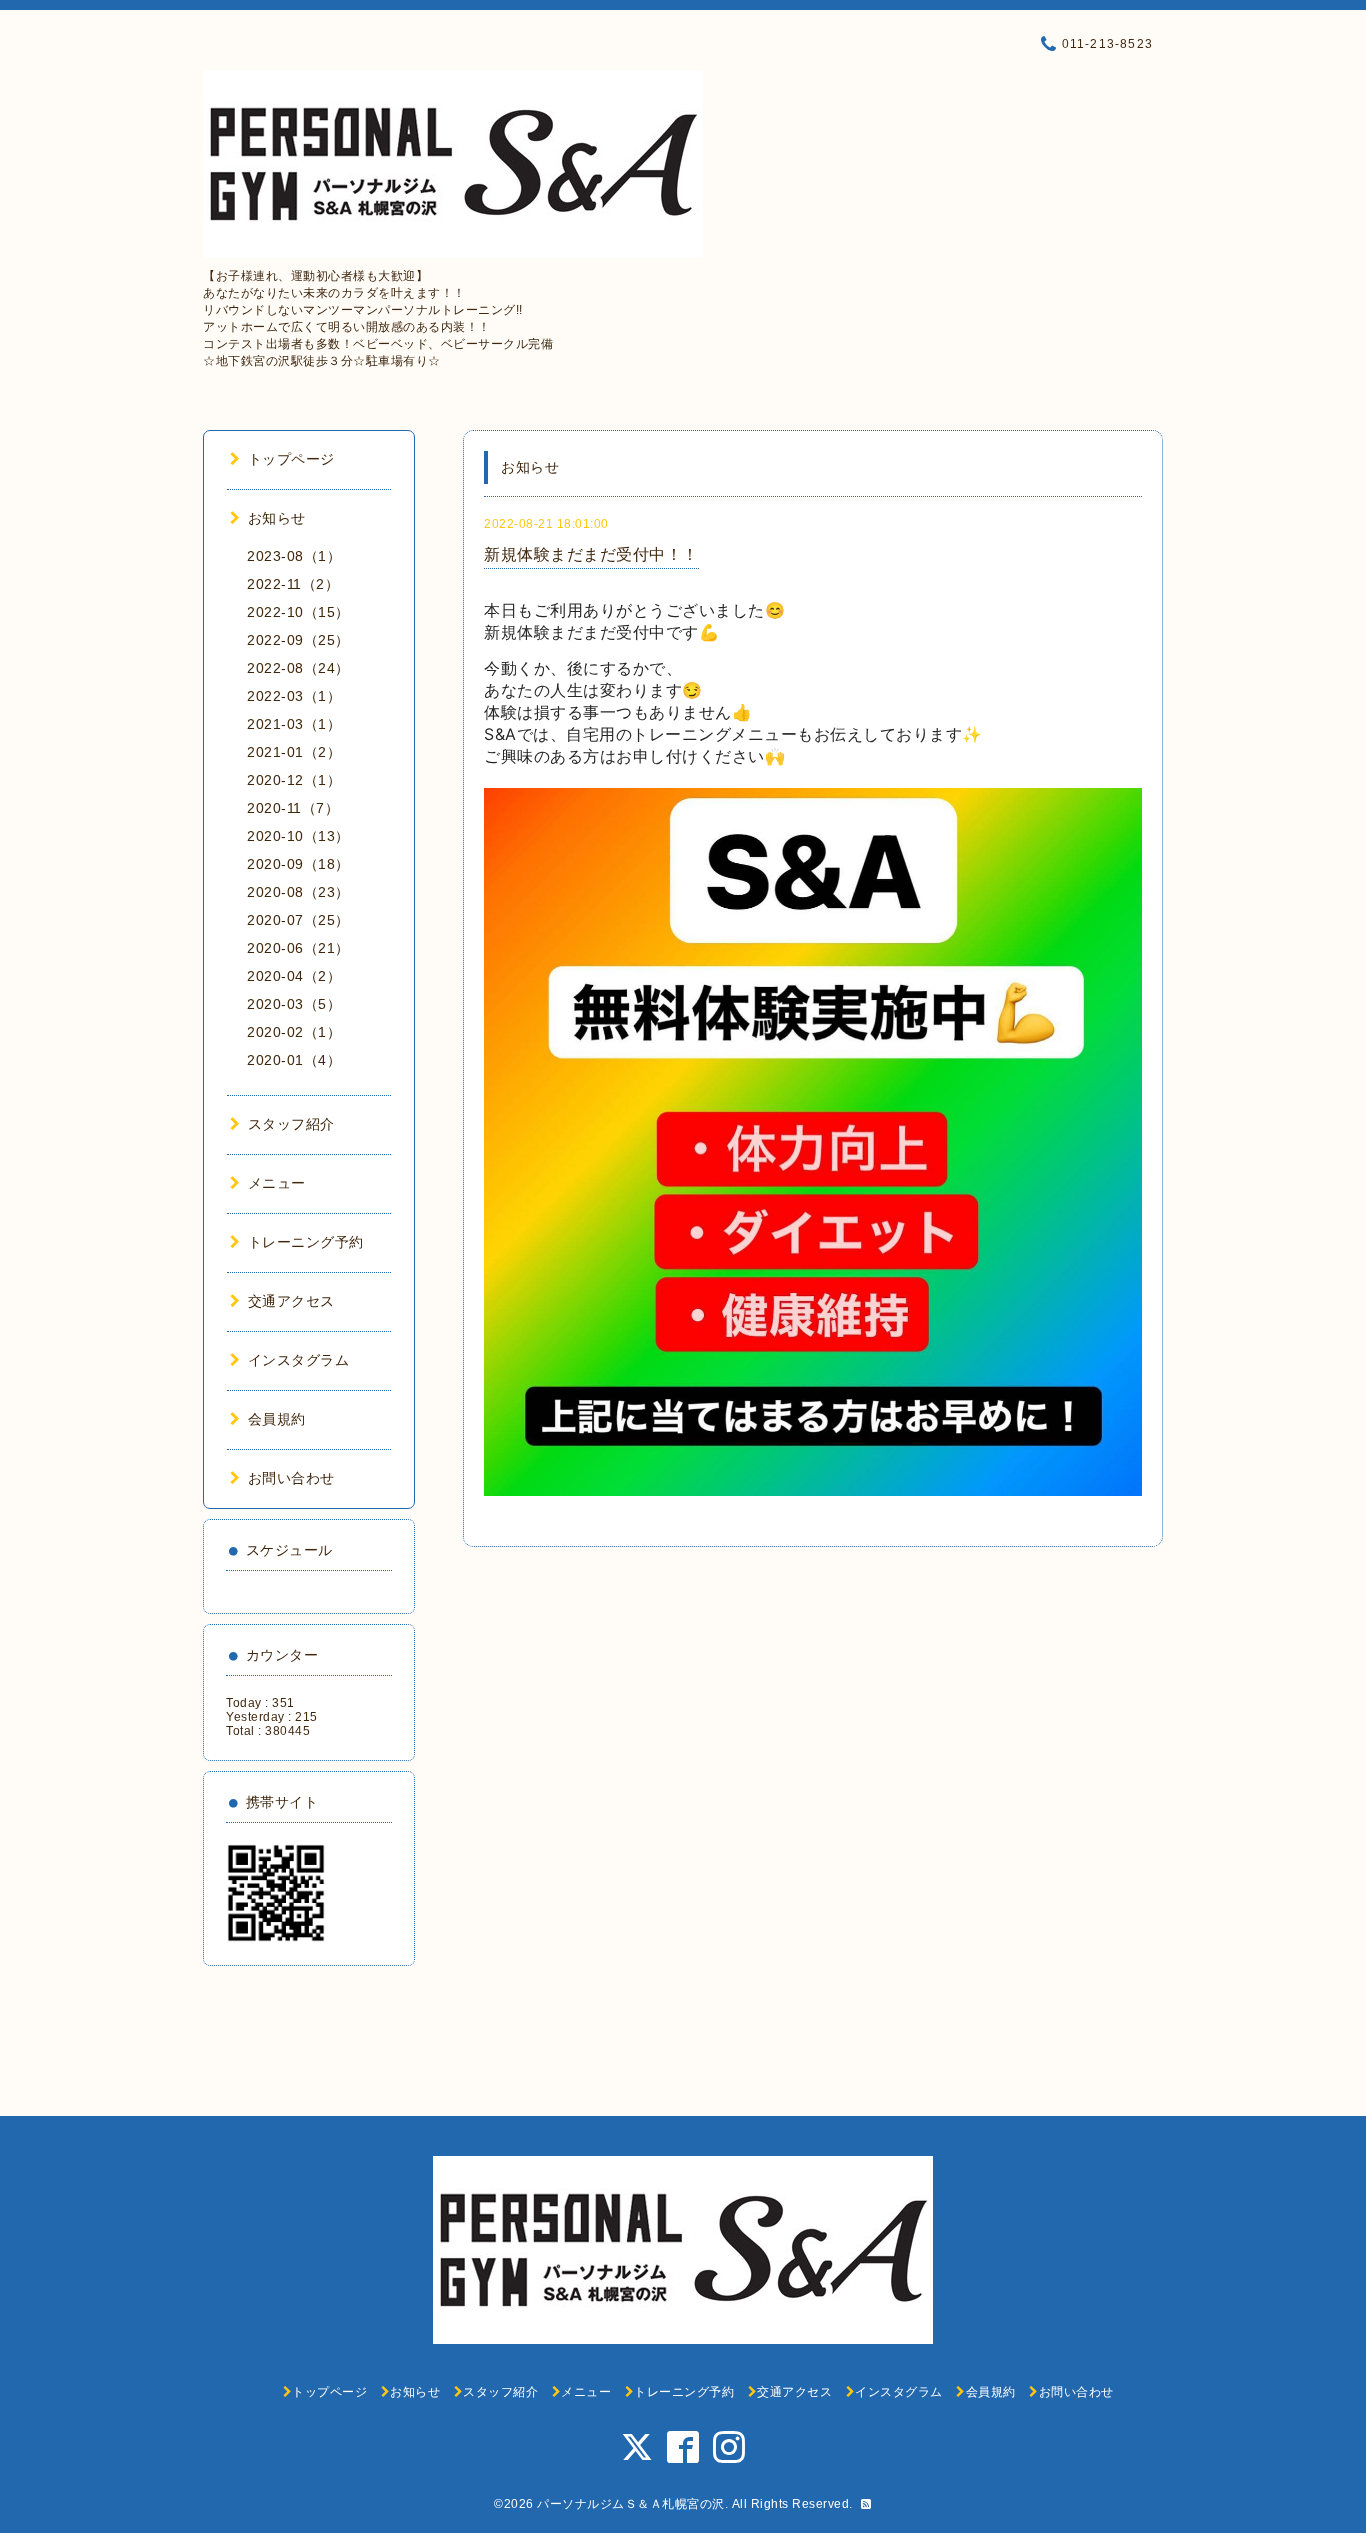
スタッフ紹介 (291, 1124)
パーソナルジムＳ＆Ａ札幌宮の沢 (631, 2504)
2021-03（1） (294, 724)
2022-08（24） (298, 668)
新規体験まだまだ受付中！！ (591, 554)
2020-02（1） (294, 1032)
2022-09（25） (298, 640)
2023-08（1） (294, 556)
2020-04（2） (294, 976)
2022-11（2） (293, 584)
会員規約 (277, 1419)
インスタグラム (298, 1360)
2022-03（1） (294, 696)
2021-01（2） (294, 752)
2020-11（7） (293, 808)
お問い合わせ (291, 1478)
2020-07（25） (298, 920)
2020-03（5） (294, 1004)
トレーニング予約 (306, 1242)
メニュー (277, 1183)
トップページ (291, 459)
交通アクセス (291, 1301)
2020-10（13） (298, 836)
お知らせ (277, 518)
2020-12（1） (294, 780)
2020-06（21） (298, 948)
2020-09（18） (298, 864)
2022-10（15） (298, 612)
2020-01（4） (294, 1060)
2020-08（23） (298, 892)
